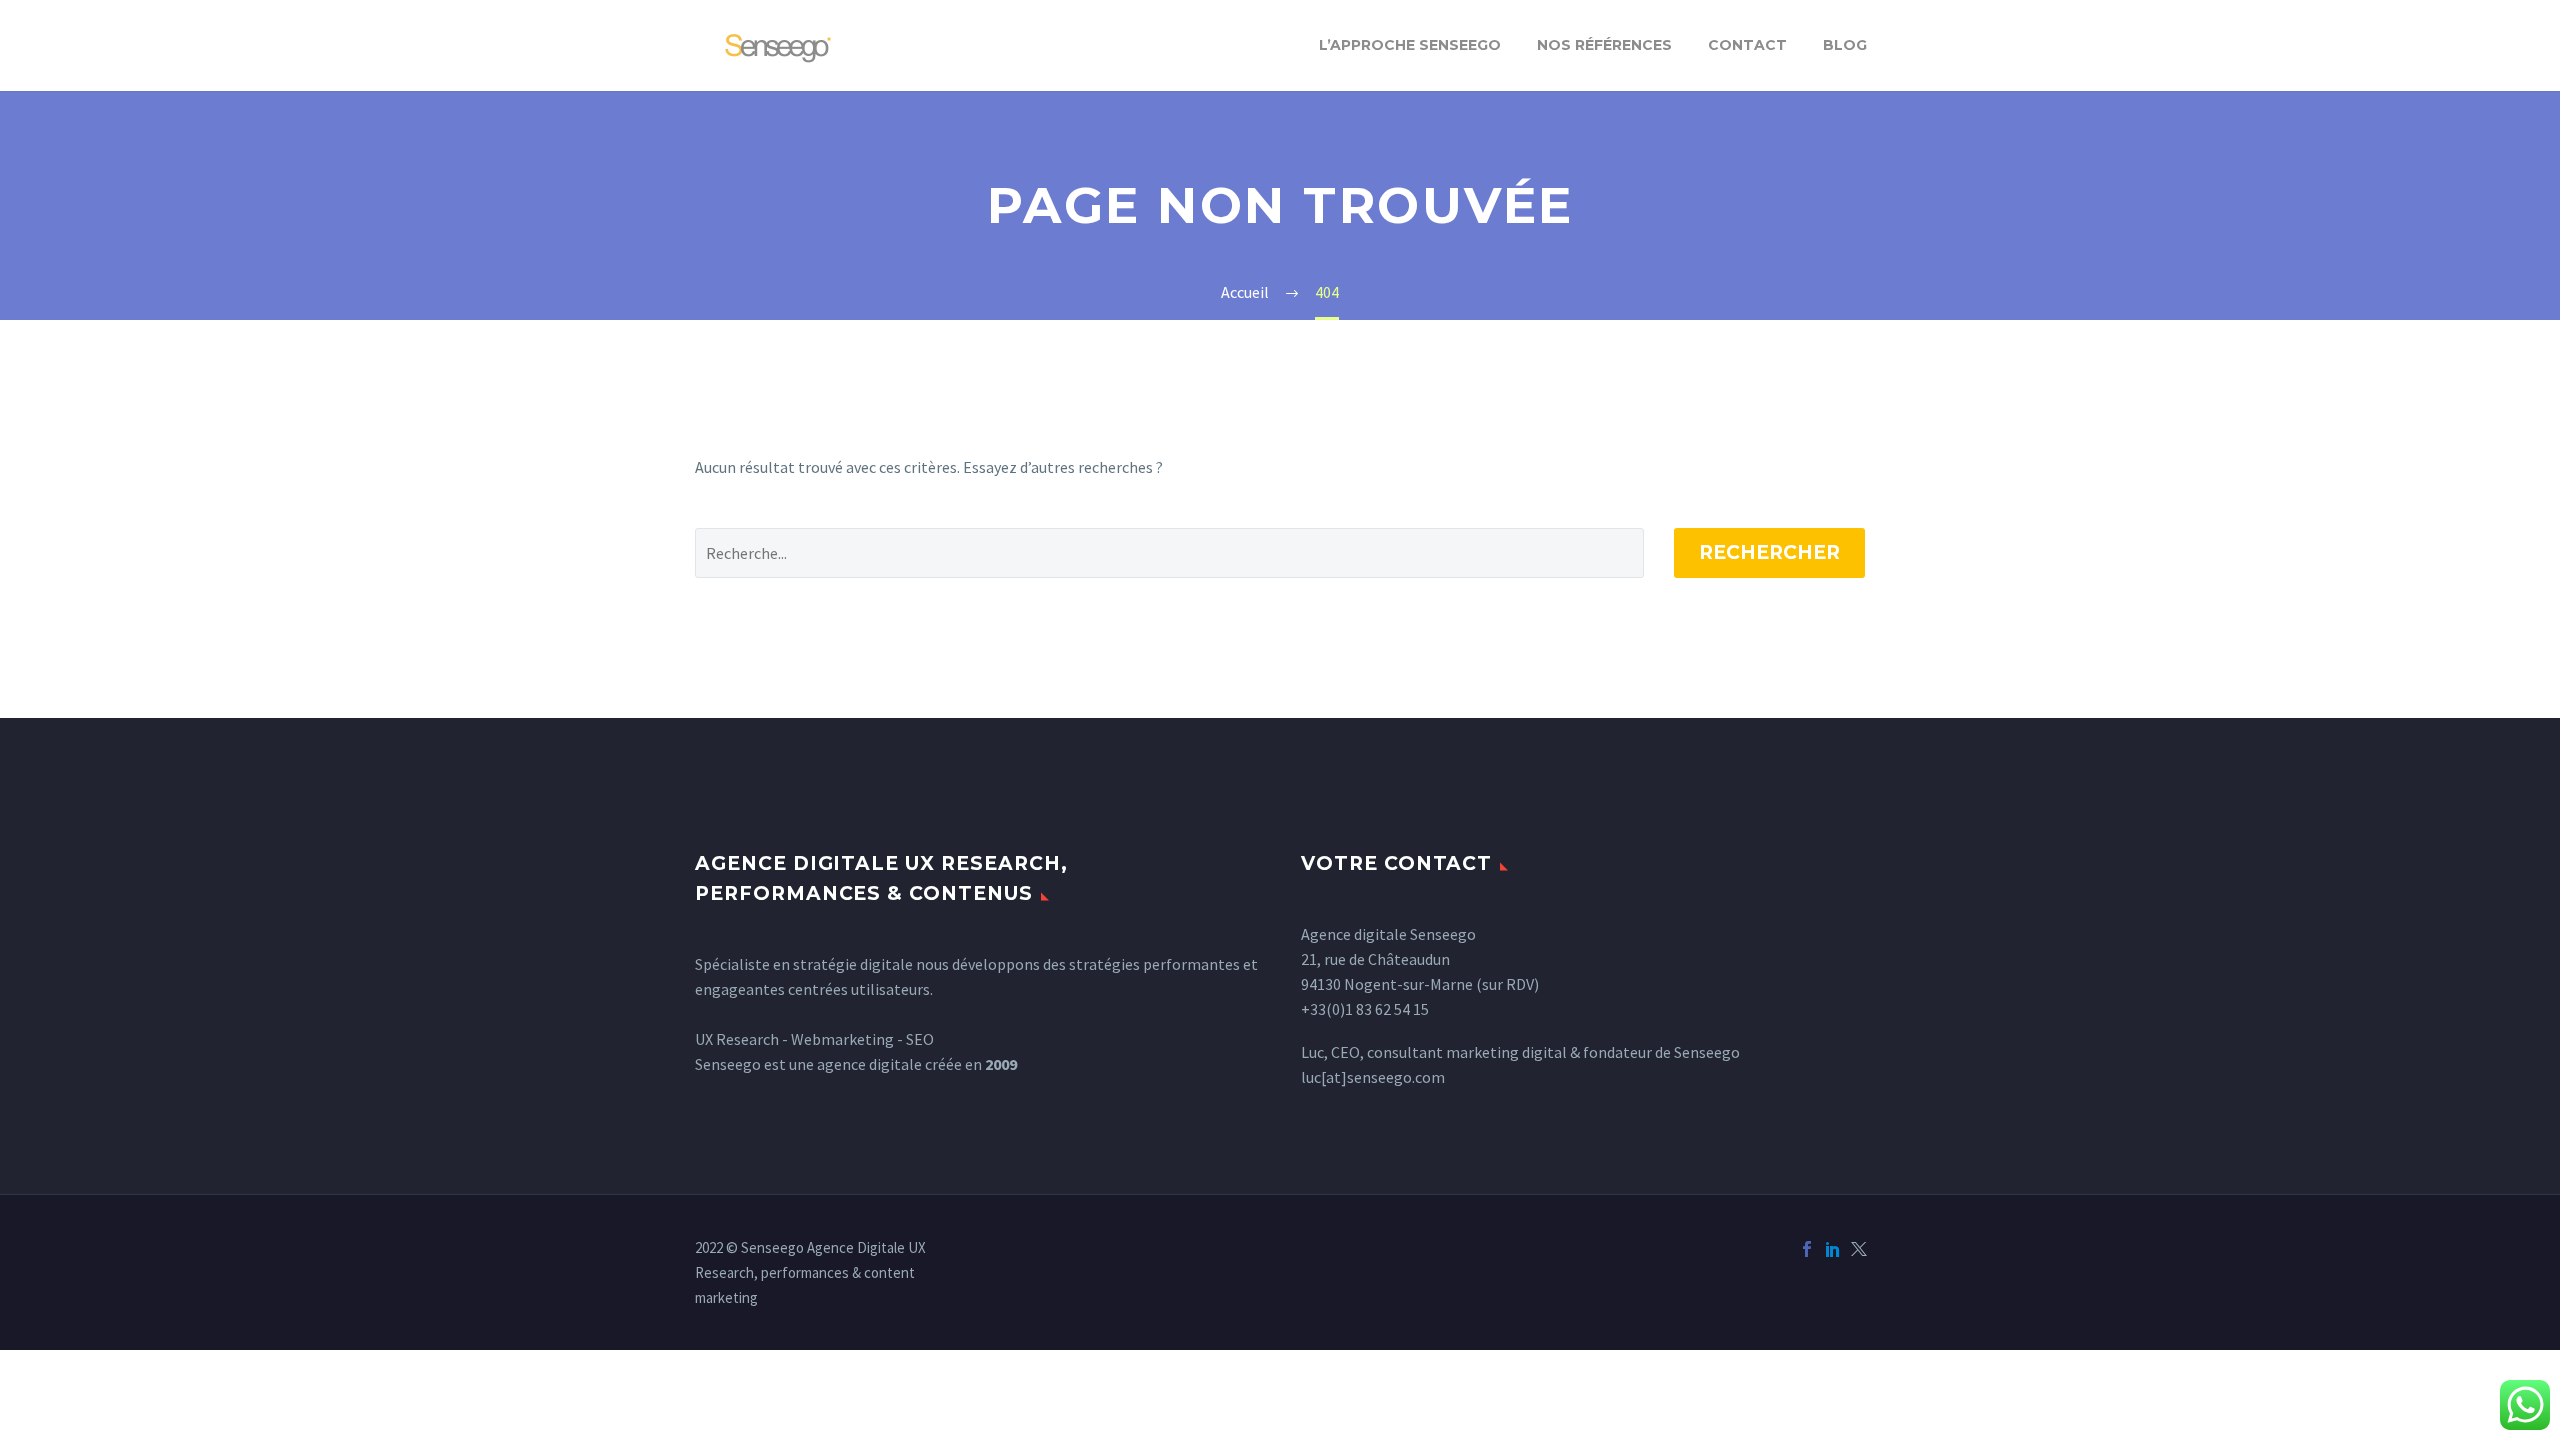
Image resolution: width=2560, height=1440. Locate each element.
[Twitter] (1859, 1249)
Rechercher (1769, 552)
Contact (1747, 45)
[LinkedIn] (1833, 1249)
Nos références (1604, 45)
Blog (1845, 45)
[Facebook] (1807, 1249)
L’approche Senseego (1410, 45)
